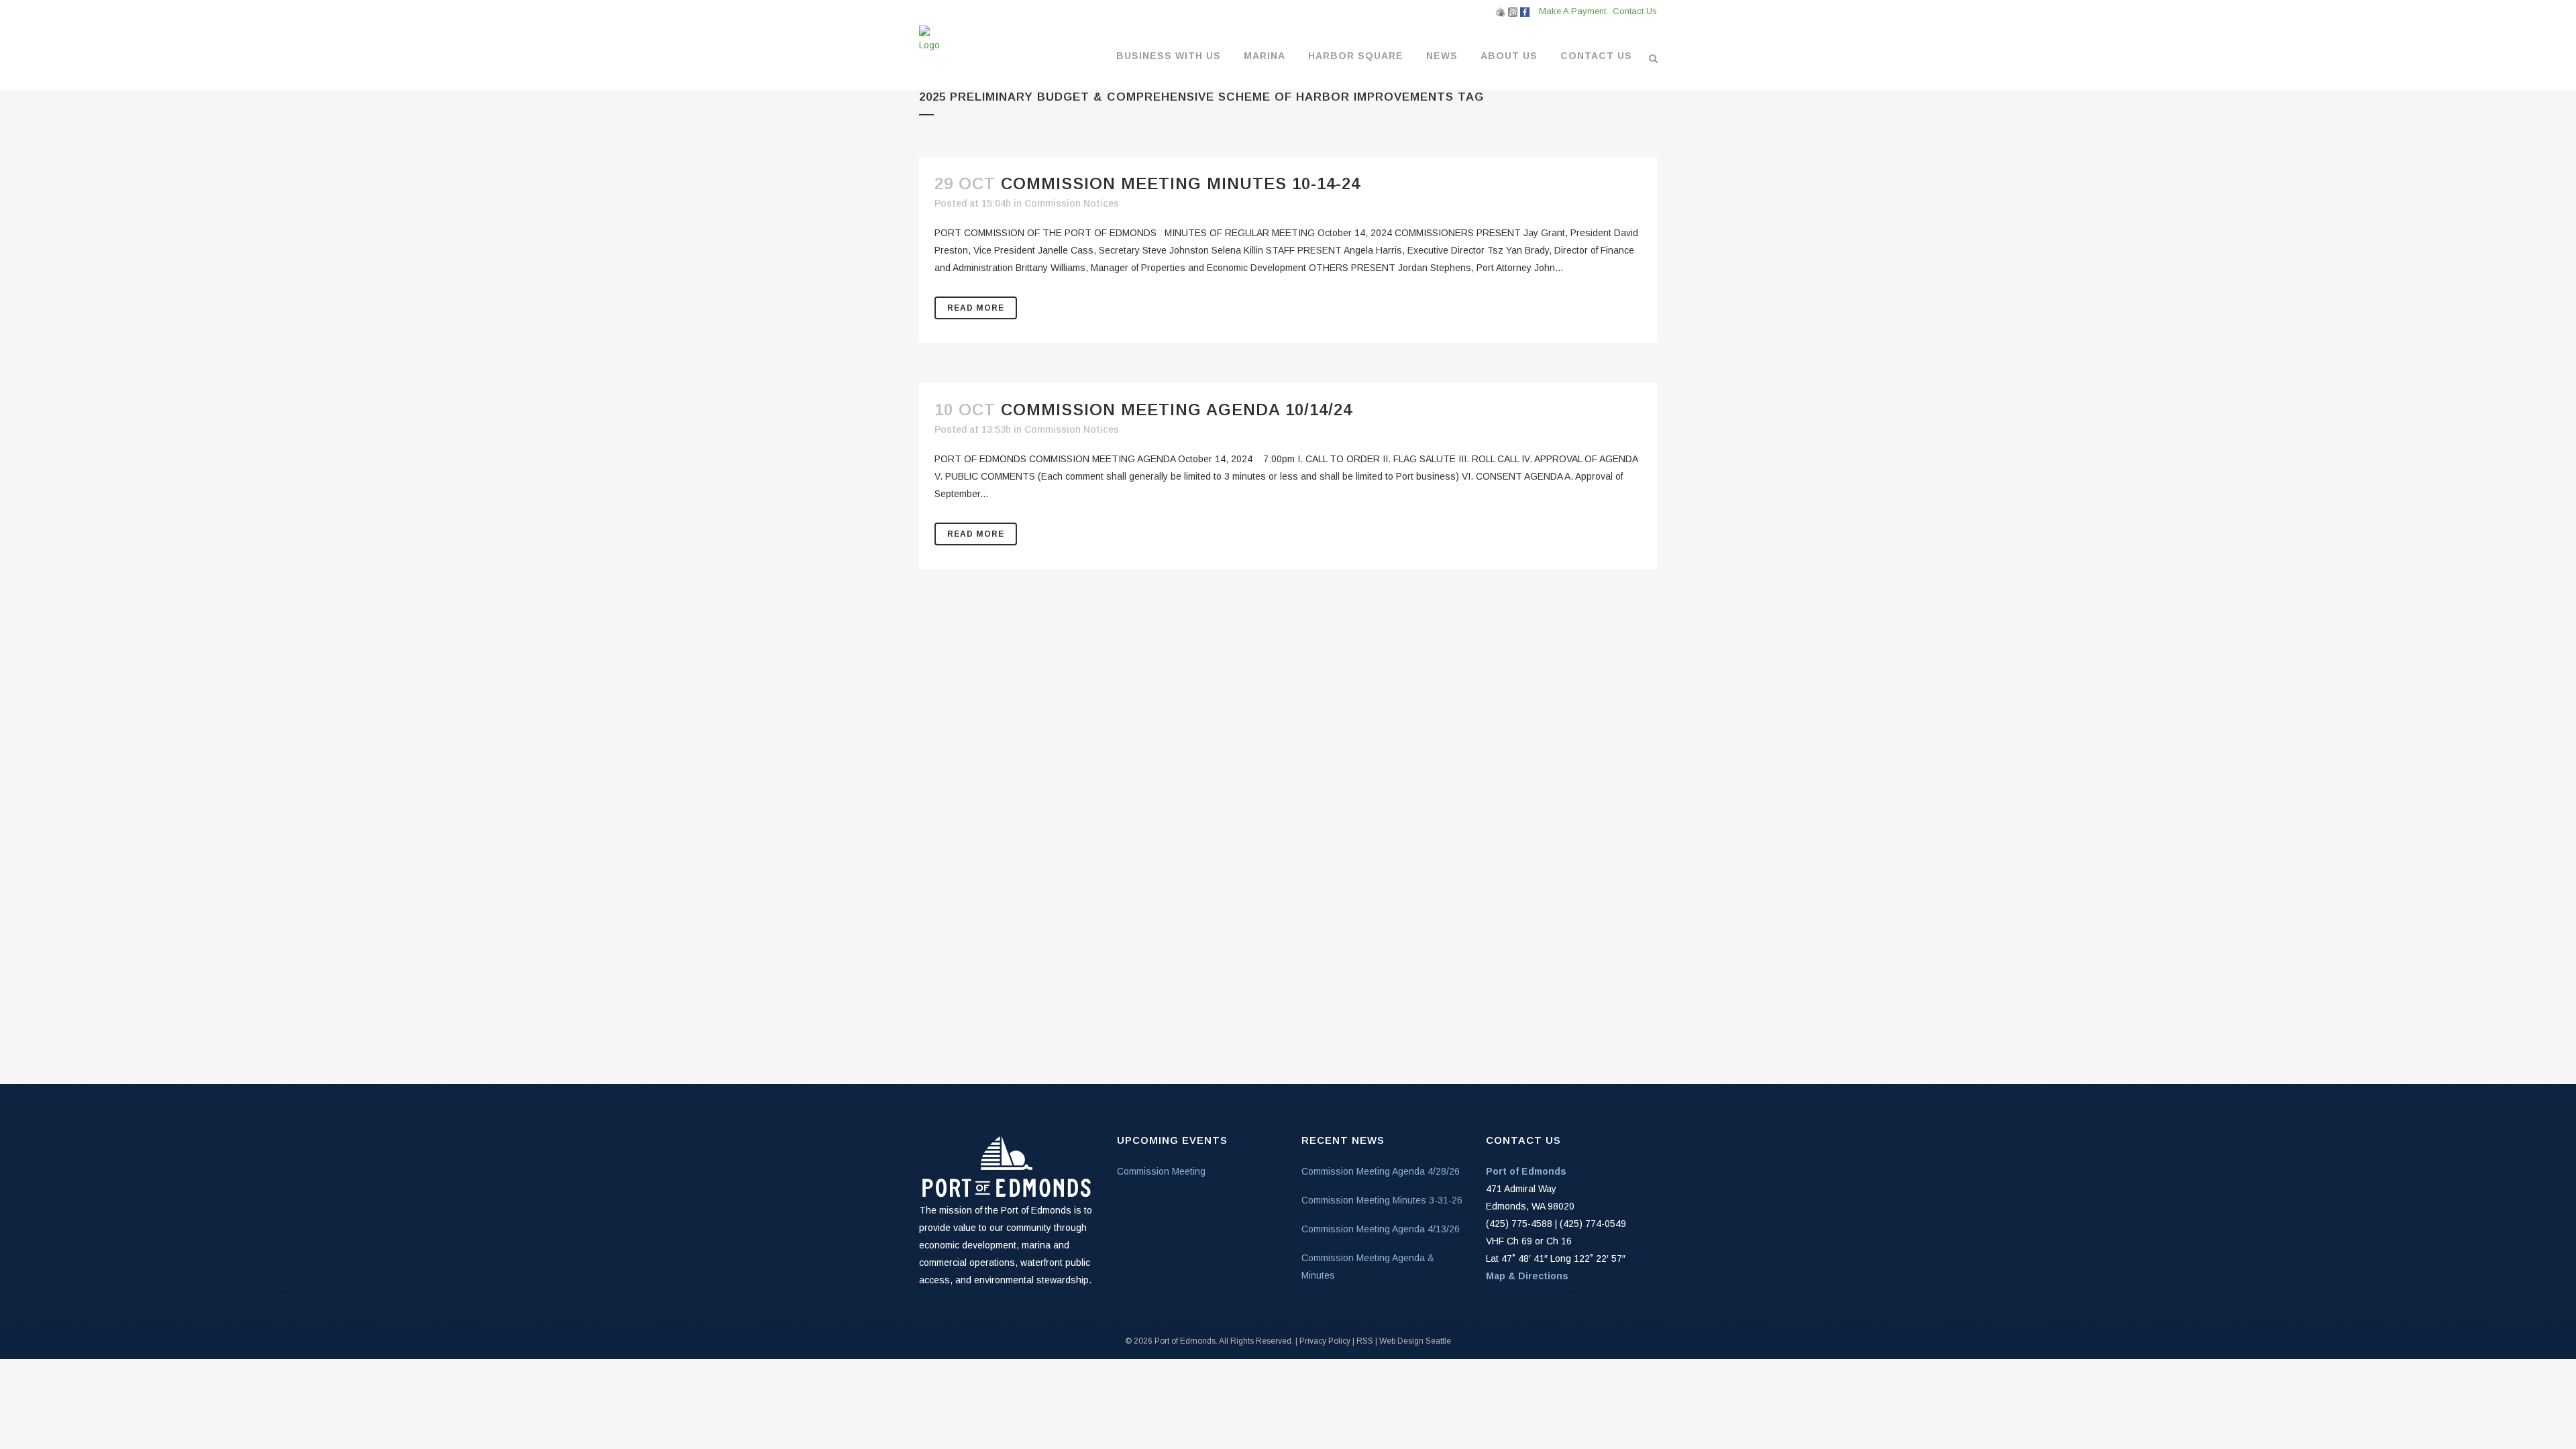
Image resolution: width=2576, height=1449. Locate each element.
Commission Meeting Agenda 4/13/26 (1381, 1229)
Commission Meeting (1161, 1171)
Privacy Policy (1325, 1341)
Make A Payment (1572, 11)
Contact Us (1635, 11)
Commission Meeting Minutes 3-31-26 (1382, 1200)
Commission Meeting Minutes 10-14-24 (1181, 183)
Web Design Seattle (1415, 1341)
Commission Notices (1072, 203)
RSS (1365, 1341)
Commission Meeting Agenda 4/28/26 (1381, 1171)
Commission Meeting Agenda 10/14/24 (1177, 410)
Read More (976, 308)
